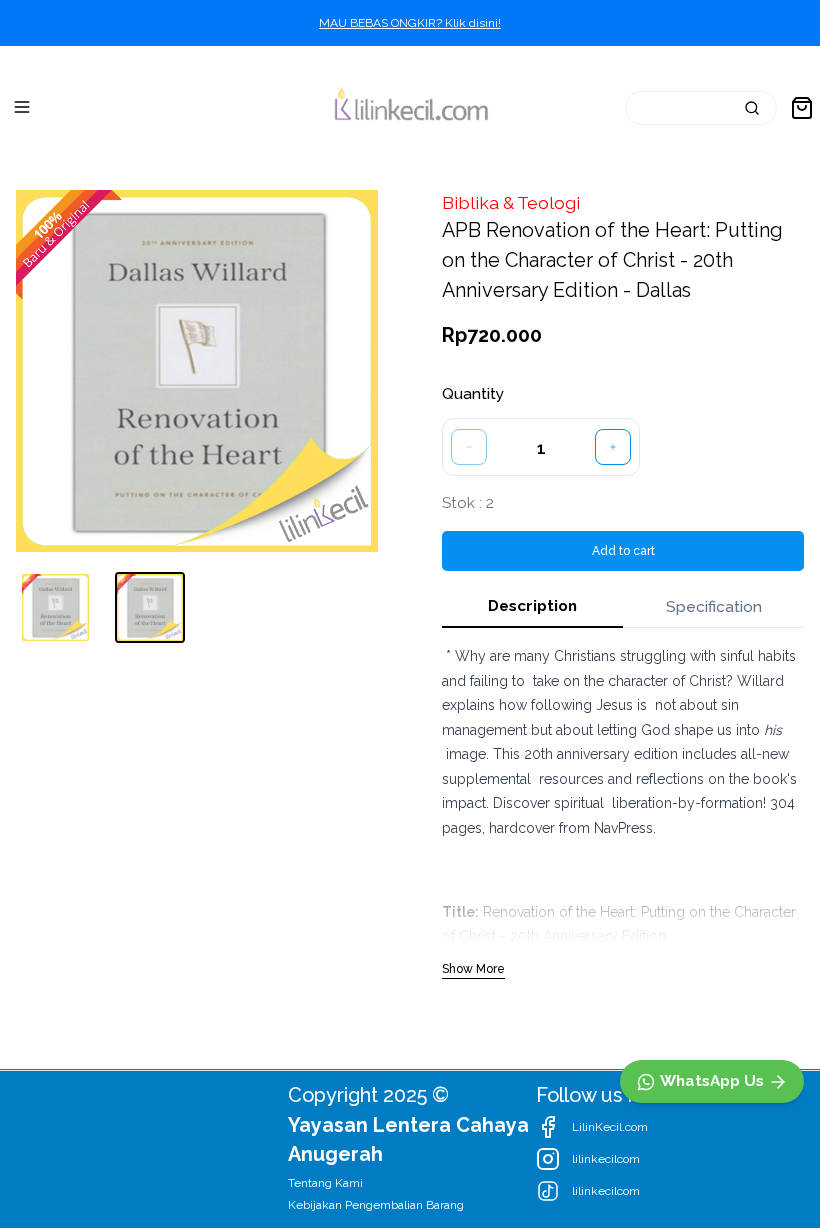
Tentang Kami (325, 1183)
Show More (473, 969)
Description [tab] (532, 606)
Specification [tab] (714, 607)
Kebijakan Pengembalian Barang (376, 1205)
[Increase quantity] (613, 447)
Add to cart (623, 551)
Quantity (473, 394)
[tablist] (623, 607)
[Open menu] (22, 107)
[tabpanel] (623, 811)
